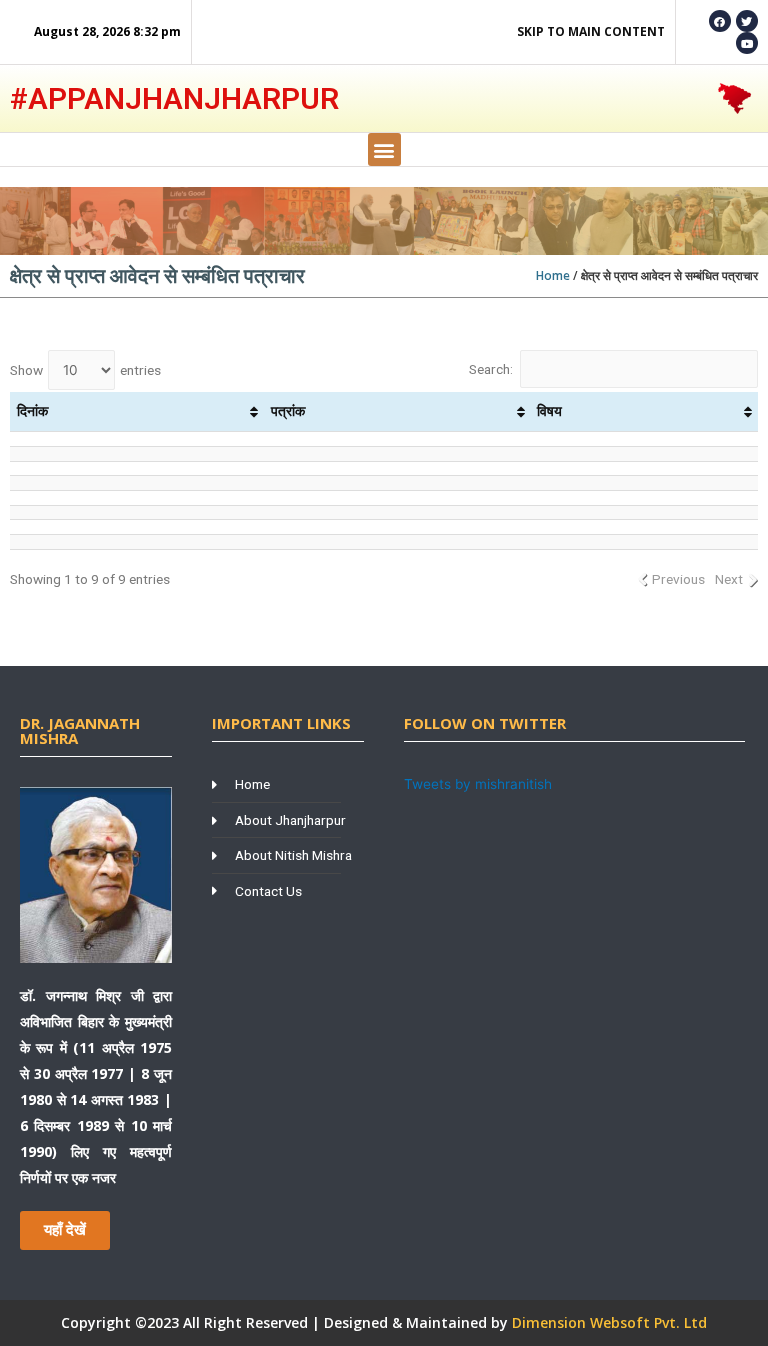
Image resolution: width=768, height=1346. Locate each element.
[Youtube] (747, 43)
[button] (384, 149)
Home (553, 275)
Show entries (85, 370)
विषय (549, 411)
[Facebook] (720, 21)
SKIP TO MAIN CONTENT (591, 31)
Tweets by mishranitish (478, 784)
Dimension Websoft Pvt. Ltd (609, 1322)
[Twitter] (747, 21)
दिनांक (32, 411)
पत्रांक (288, 411)
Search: (491, 369)
